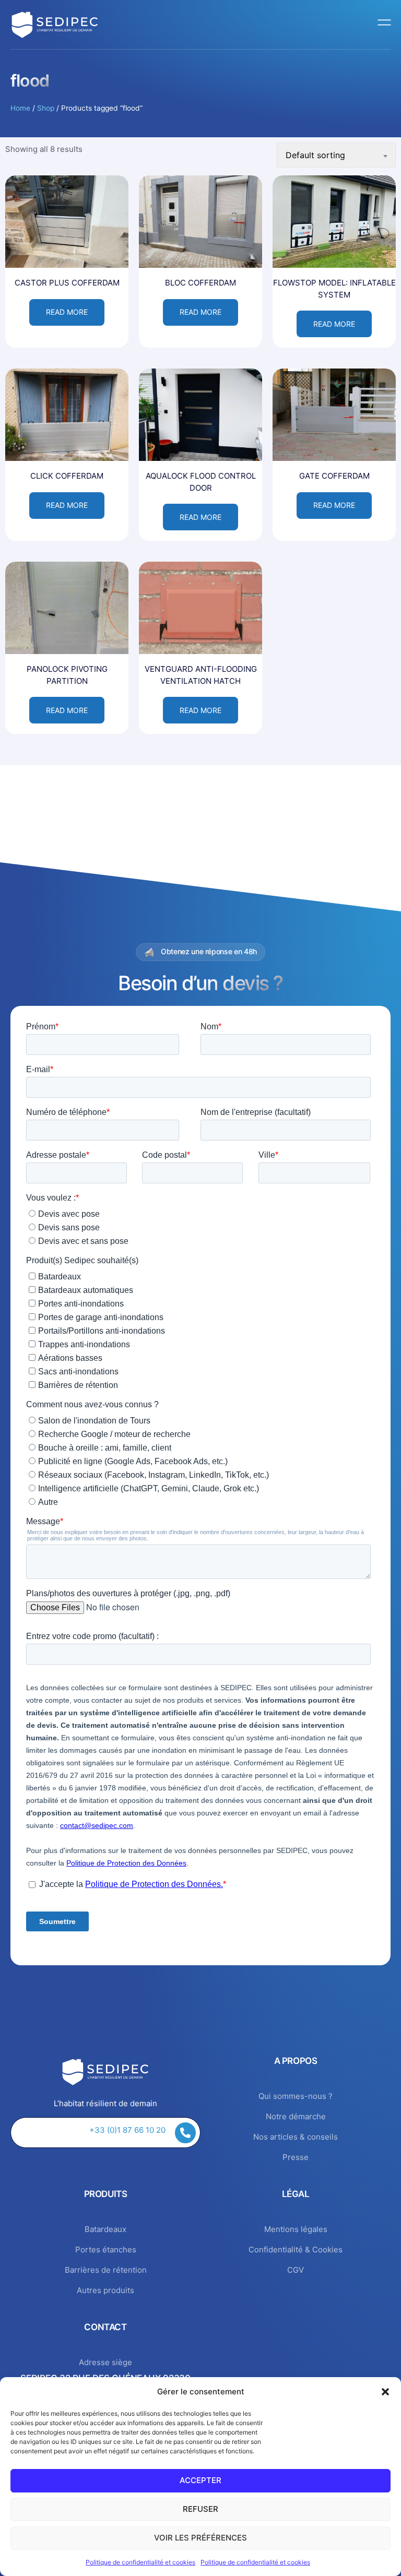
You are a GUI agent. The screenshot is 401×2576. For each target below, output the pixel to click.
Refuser (200, 2509)
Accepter (200, 2480)
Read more (67, 312)
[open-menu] (385, 25)
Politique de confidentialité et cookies (140, 2562)
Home (20, 108)
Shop (46, 108)
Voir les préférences (200, 2538)
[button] (385, 2392)
